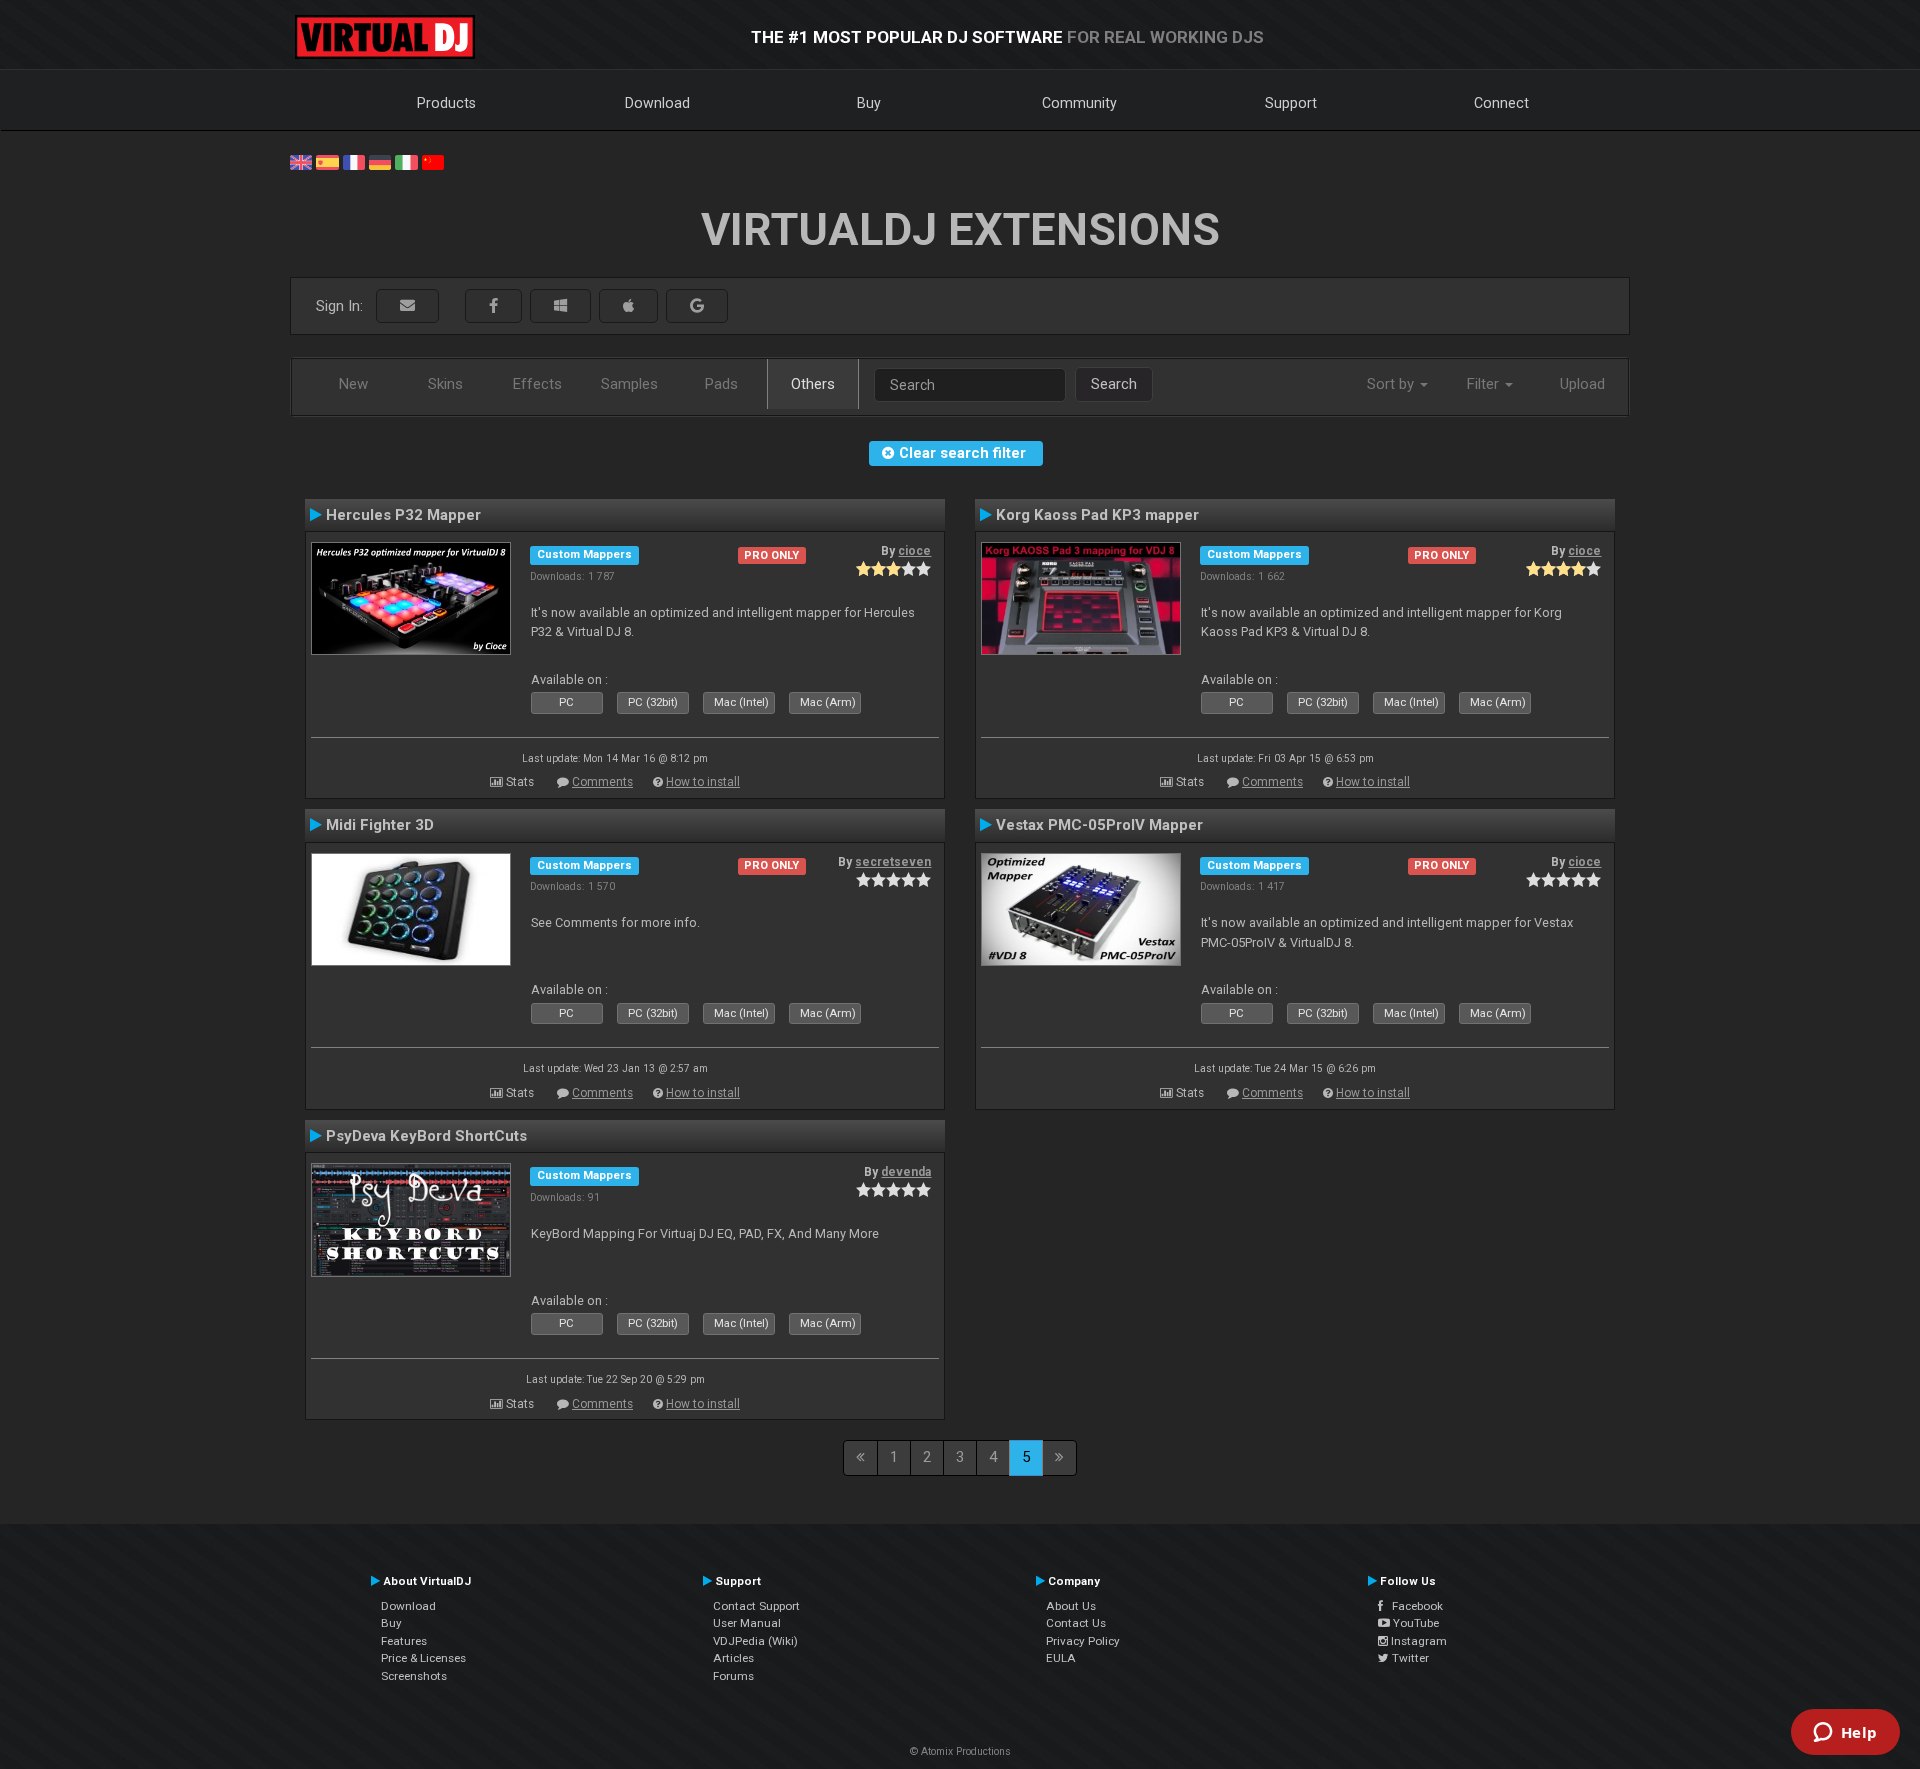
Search (1114, 384)
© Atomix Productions (960, 1751)
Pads (721, 384)
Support (1291, 103)
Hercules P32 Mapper (403, 515)
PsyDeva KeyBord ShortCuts (426, 1136)
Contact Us (1076, 1623)
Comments (602, 782)
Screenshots (414, 1676)
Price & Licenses (423, 1658)
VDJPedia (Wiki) (755, 1641)
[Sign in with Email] (407, 306)
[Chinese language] (433, 161)
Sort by (1392, 384)
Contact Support (756, 1606)
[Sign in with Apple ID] (628, 306)
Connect (1501, 103)
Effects (537, 384)
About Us (1071, 1606)
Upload (1582, 384)
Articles (733, 1658)
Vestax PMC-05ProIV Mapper (1099, 825)
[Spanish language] (327, 161)
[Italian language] (406, 161)
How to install (703, 782)
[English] (301, 161)
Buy (869, 103)
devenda (906, 1172)
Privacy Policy (1083, 1641)
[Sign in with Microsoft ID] (560, 306)
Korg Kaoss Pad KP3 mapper (1097, 515)
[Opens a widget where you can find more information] (1845, 1734)
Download (657, 103)
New (353, 384)
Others (813, 384)
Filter (1485, 384)
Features (404, 1641)
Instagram (1417, 1641)
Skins (445, 384)
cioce (914, 551)
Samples (629, 384)
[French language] (354, 161)
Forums (733, 1676)
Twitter (1409, 1658)
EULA (1061, 1658)
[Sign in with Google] (697, 306)
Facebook (1413, 1606)
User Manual (747, 1623)
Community (1079, 103)
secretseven (893, 862)
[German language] (380, 161)
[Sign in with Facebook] (493, 306)
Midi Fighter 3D (380, 825)
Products (446, 103)
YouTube (1414, 1623)
